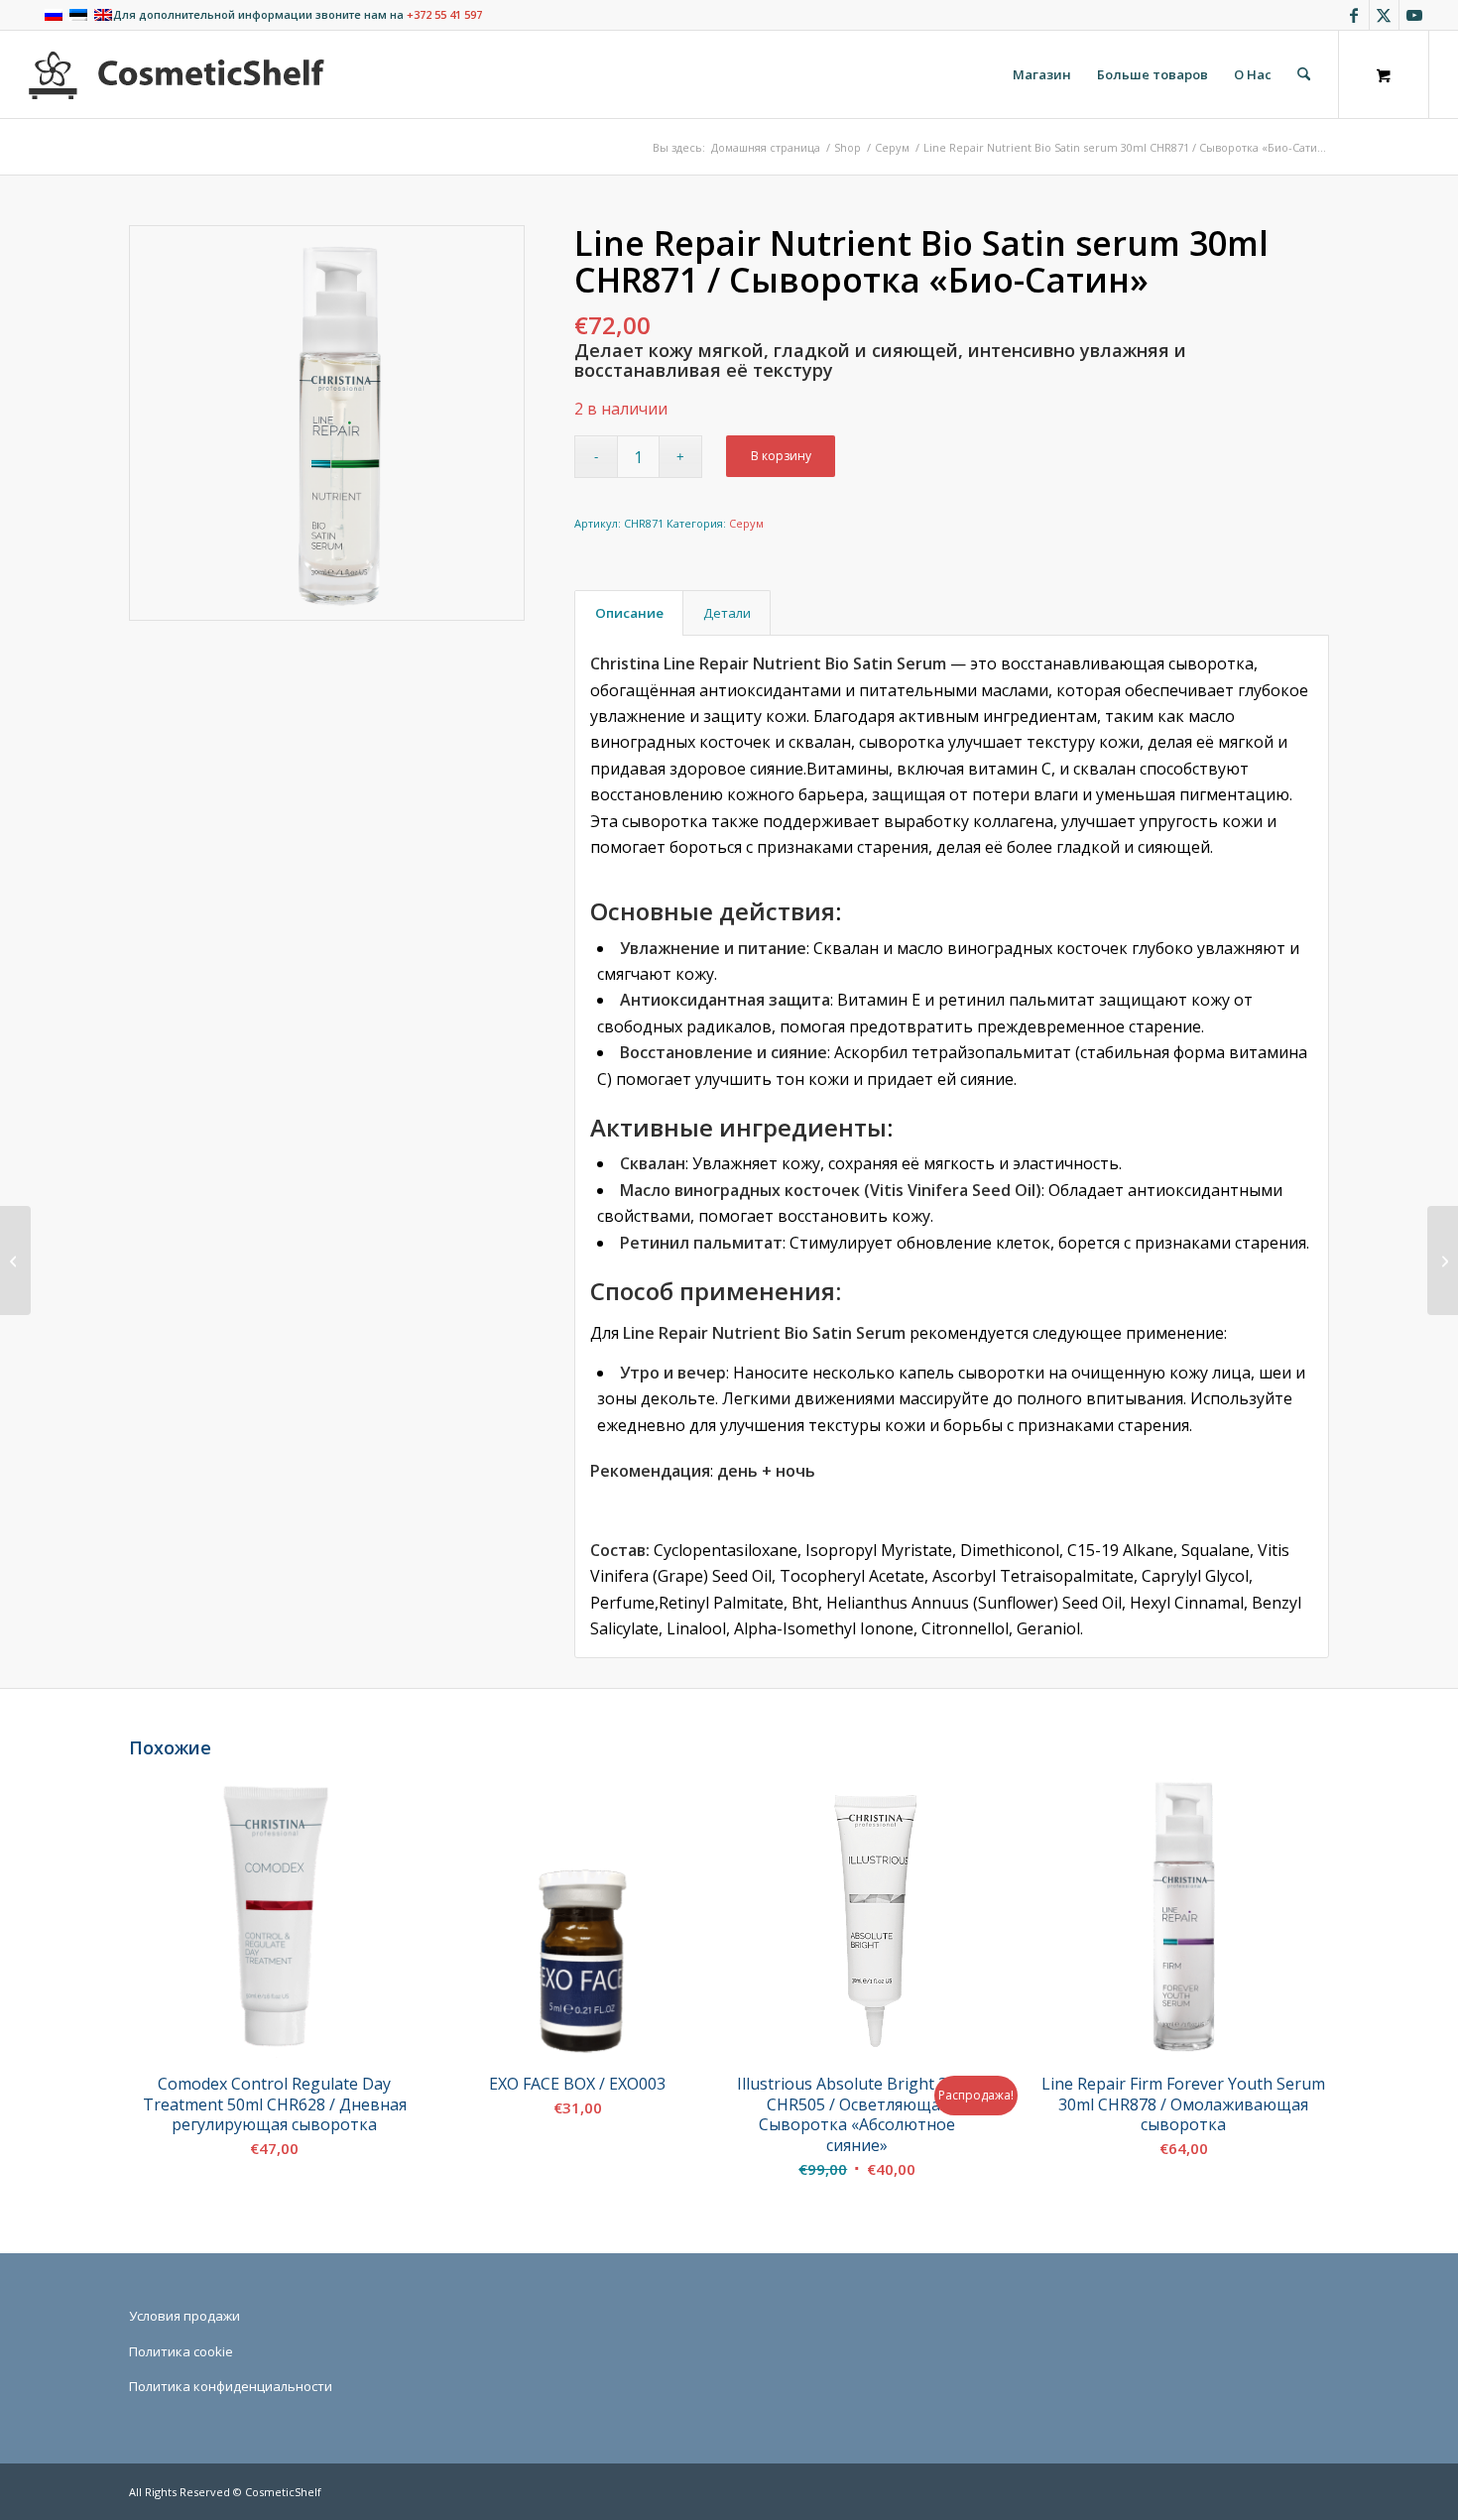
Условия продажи (184, 2316)
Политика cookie (181, 2351)
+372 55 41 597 (444, 14)
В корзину (781, 456)
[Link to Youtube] (1414, 15)
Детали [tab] (727, 613)
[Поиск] (1304, 74)
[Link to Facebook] (1354, 15)
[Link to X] (1384, 15)
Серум (746, 523)
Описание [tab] (629, 613)
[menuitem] (1042, 74)
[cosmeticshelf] (177, 74)
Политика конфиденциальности (231, 2386)
